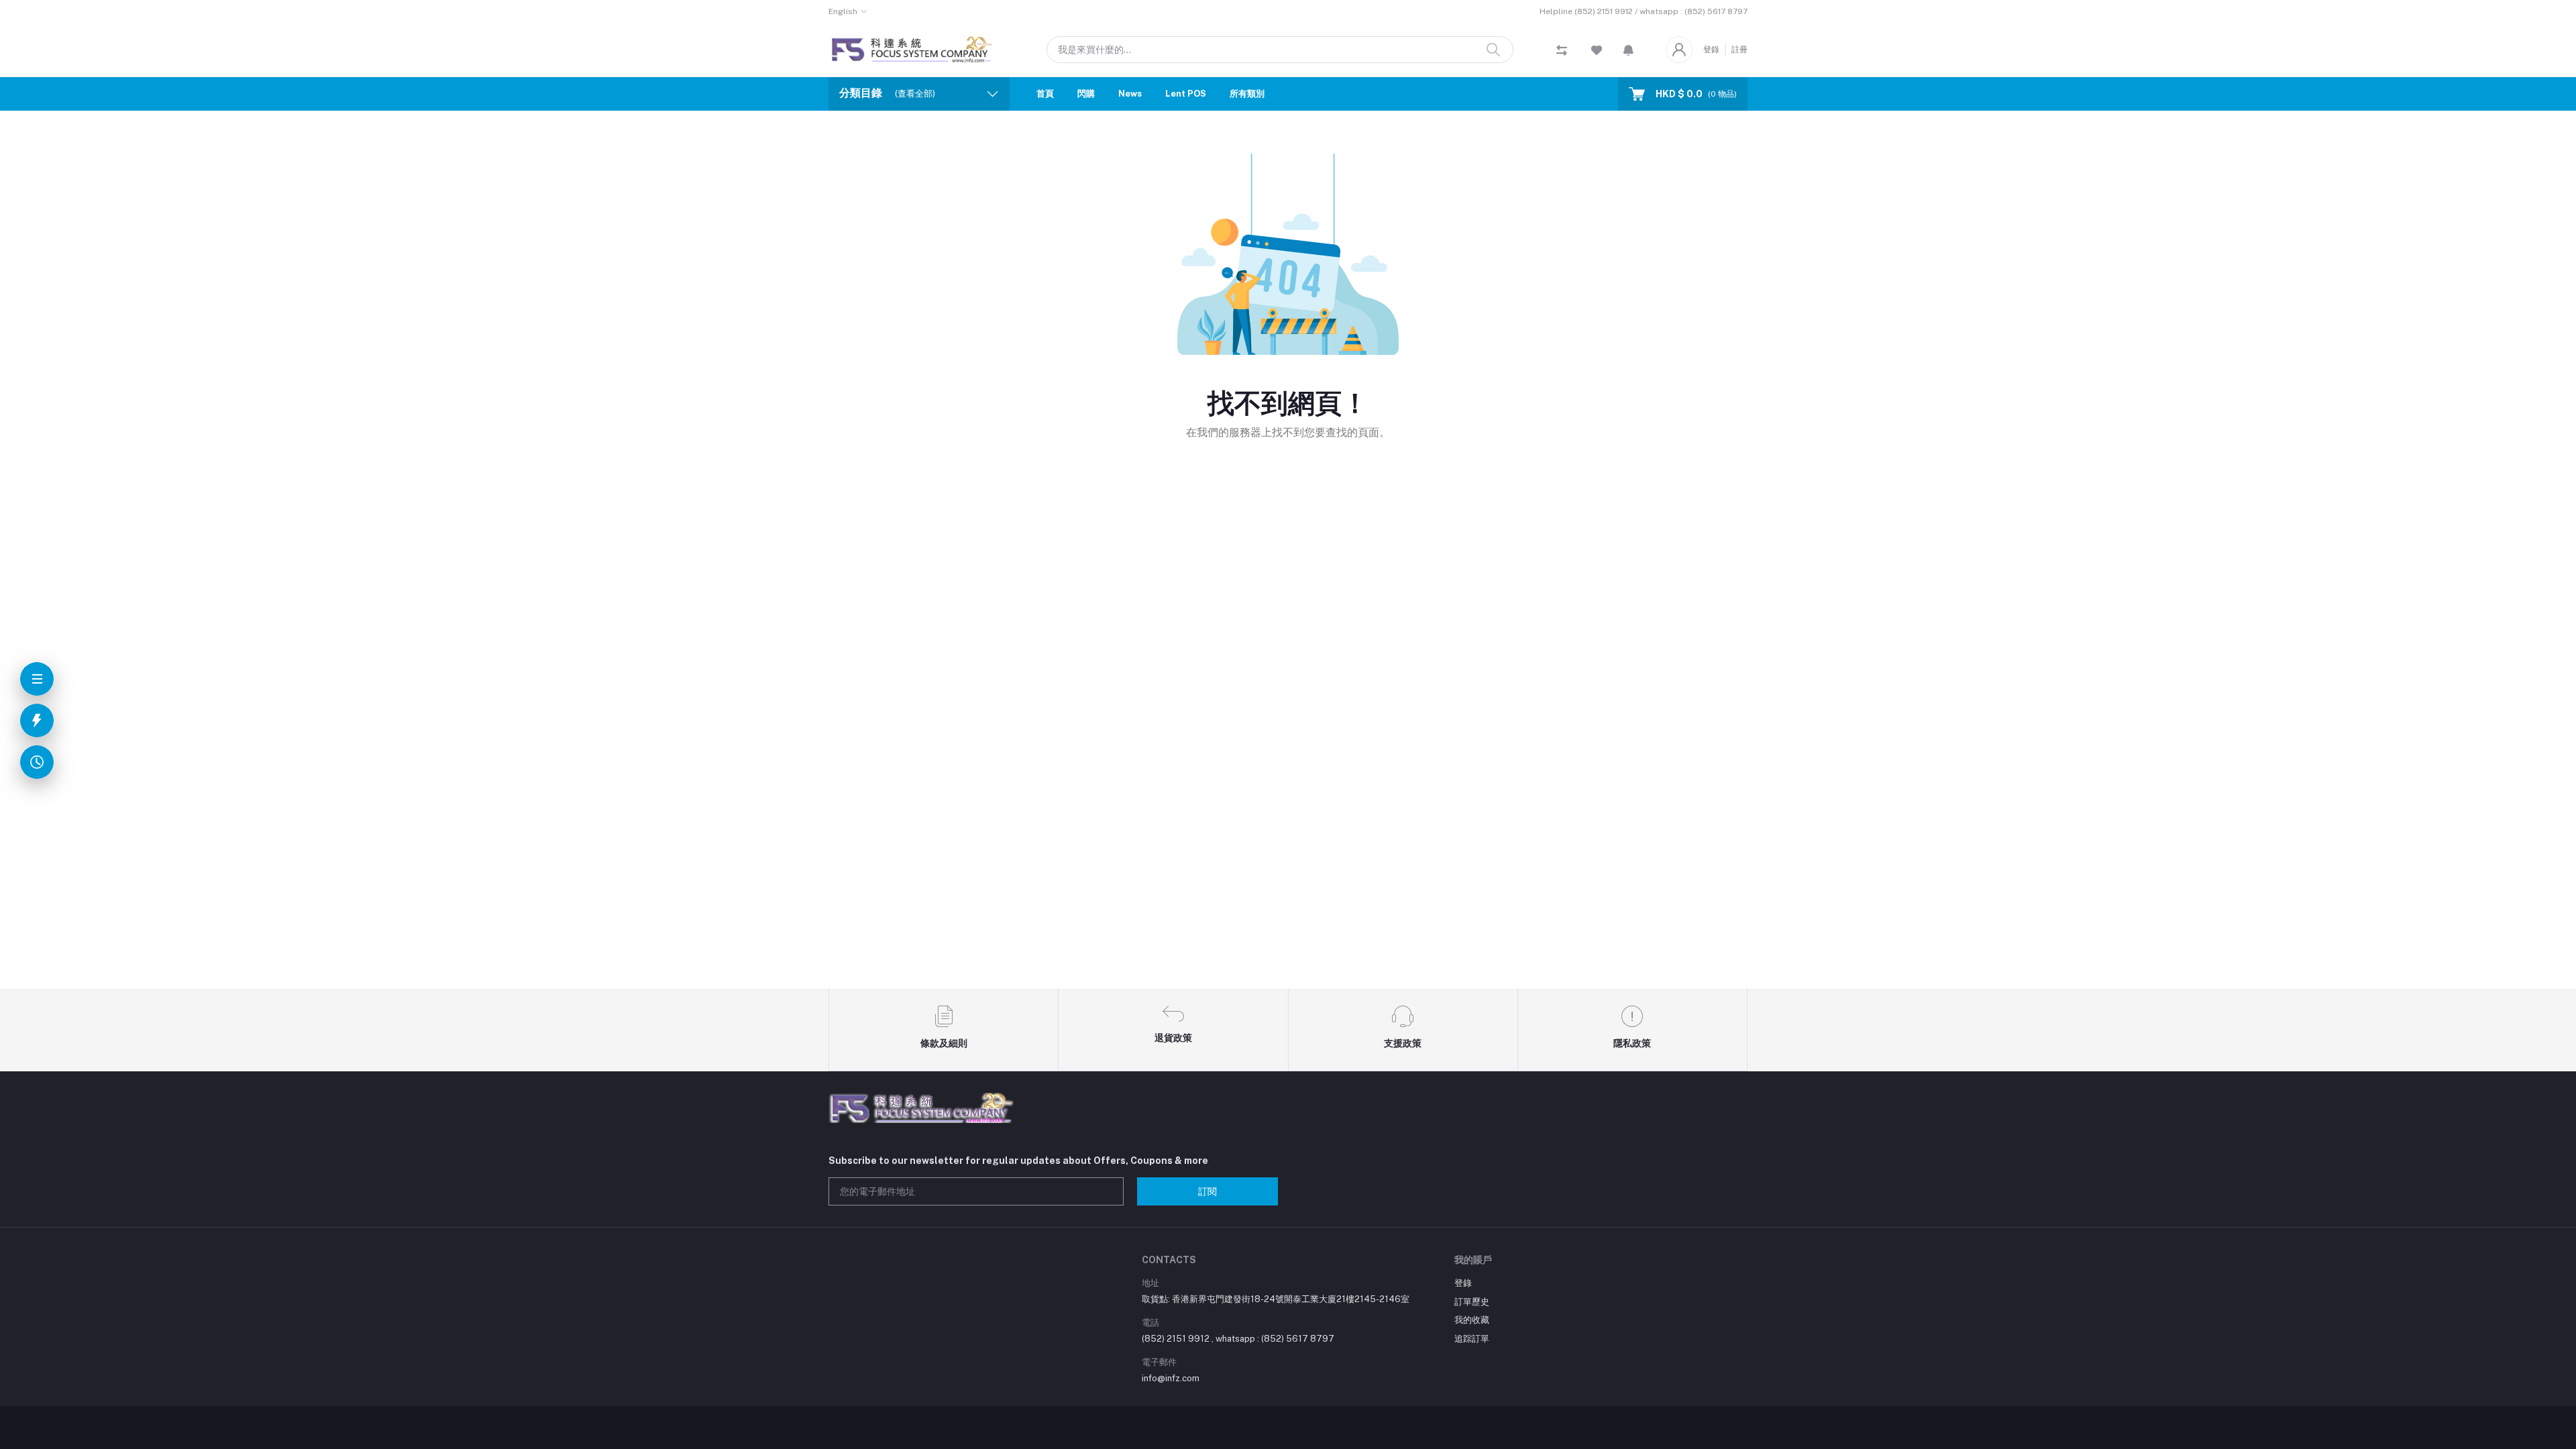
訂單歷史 (1472, 1302)
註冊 (1739, 50)
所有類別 (1247, 94)
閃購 (1086, 94)
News (1130, 94)
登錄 (1711, 50)
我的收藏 (1472, 1320)
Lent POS (1186, 94)
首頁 (1045, 94)
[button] (1628, 50)
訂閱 (1207, 1191)
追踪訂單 (1472, 1339)
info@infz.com (1171, 1378)
